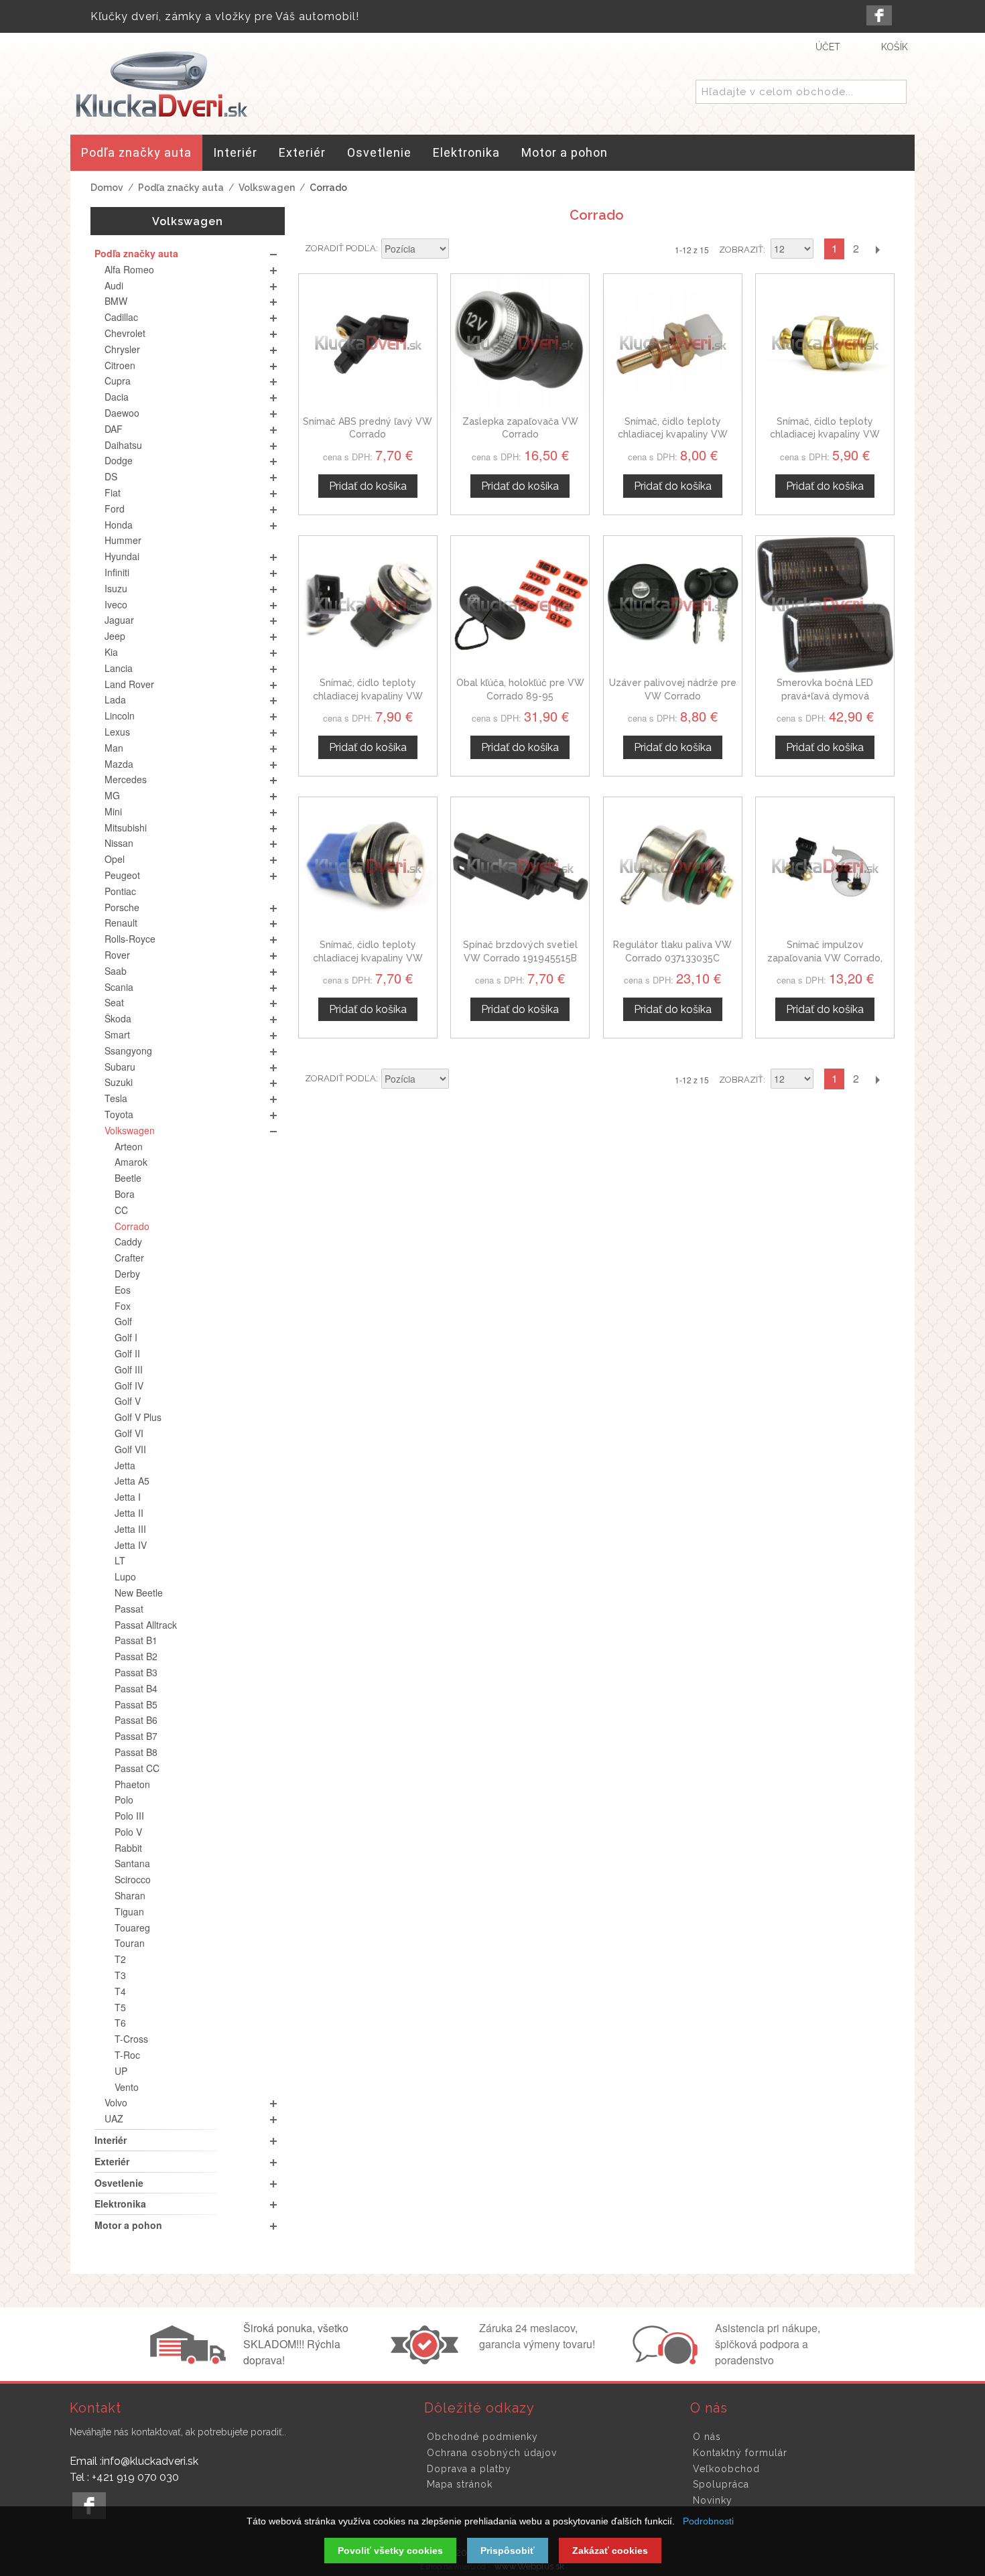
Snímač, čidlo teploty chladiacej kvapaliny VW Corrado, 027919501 (825, 434)
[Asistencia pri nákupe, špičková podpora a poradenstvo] (663, 2360)
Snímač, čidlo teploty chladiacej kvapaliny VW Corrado (368, 958)
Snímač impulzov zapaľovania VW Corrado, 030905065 (825, 958)
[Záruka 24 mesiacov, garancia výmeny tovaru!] (428, 2360)
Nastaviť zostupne (461, 250)
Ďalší (877, 249)
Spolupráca (721, 2484)
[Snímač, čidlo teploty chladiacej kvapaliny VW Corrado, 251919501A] (368, 605)
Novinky (713, 2500)
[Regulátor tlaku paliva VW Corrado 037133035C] (673, 866)
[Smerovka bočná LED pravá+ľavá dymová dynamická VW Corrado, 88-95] (825, 605)
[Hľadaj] (894, 92)
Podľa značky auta (181, 188)
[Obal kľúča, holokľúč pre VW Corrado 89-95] (520, 605)
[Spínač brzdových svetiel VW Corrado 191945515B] (520, 866)
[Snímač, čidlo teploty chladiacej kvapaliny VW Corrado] (368, 866)
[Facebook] (879, 15)
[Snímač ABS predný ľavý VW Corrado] (368, 343)
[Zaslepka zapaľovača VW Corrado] (520, 343)
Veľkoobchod (726, 2469)
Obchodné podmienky (482, 2437)
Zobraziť (741, 250)
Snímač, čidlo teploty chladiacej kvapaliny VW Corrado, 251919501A (368, 696)
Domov (107, 188)
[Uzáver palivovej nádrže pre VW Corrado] (673, 605)
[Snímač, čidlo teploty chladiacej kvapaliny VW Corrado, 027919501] (825, 343)
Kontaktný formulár (740, 2453)
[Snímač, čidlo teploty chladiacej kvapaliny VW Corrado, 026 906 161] (673, 343)
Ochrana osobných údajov (492, 2453)
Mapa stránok (460, 2484)
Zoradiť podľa (340, 248)
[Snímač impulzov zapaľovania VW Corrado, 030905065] (825, 866)
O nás (707, 2437)
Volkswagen (267, 188)
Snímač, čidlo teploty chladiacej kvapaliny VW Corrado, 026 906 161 (673, 434)
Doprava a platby (469, 2469)
